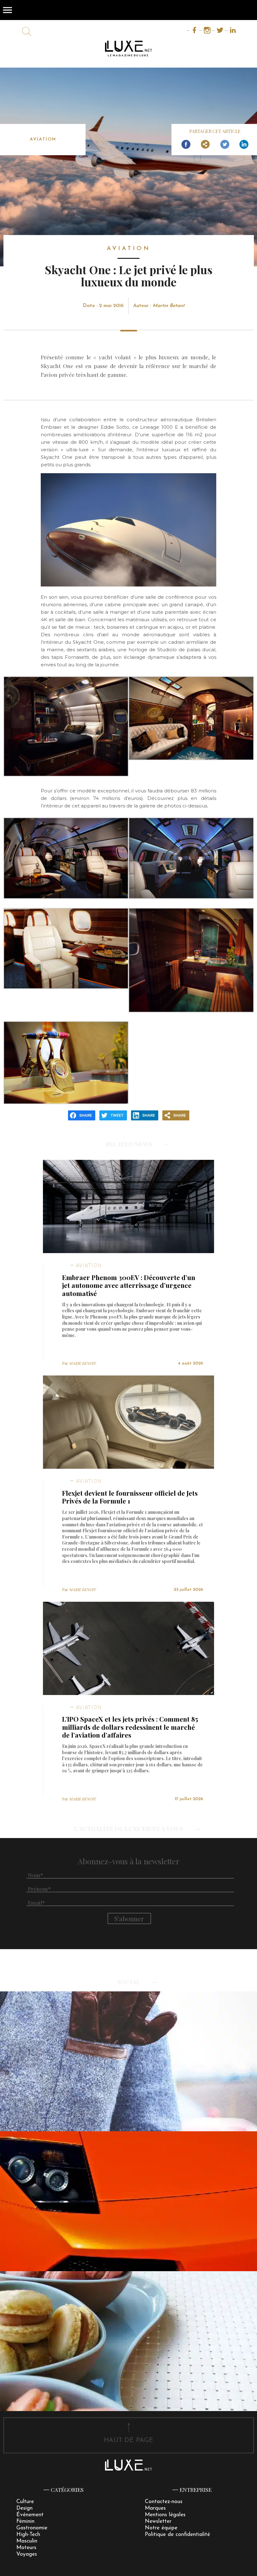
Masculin (27, 2541)
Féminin (25, 2521)
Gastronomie (32, 2528)
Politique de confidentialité (177, 2535)
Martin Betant (169, 306)
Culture (25, 2502)
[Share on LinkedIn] (244, 145)
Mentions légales (165, 2515)
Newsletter (158, 2521)
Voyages (27, 2554)
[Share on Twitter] (225, 145)
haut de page (128, 2440)
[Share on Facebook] (186, 145)
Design (24, 2508)
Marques (155, 2508)
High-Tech (28, 2535)
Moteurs (26, 2548)
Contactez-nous (164, 2502)
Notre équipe (161, 2528)
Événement (30, 2515)
